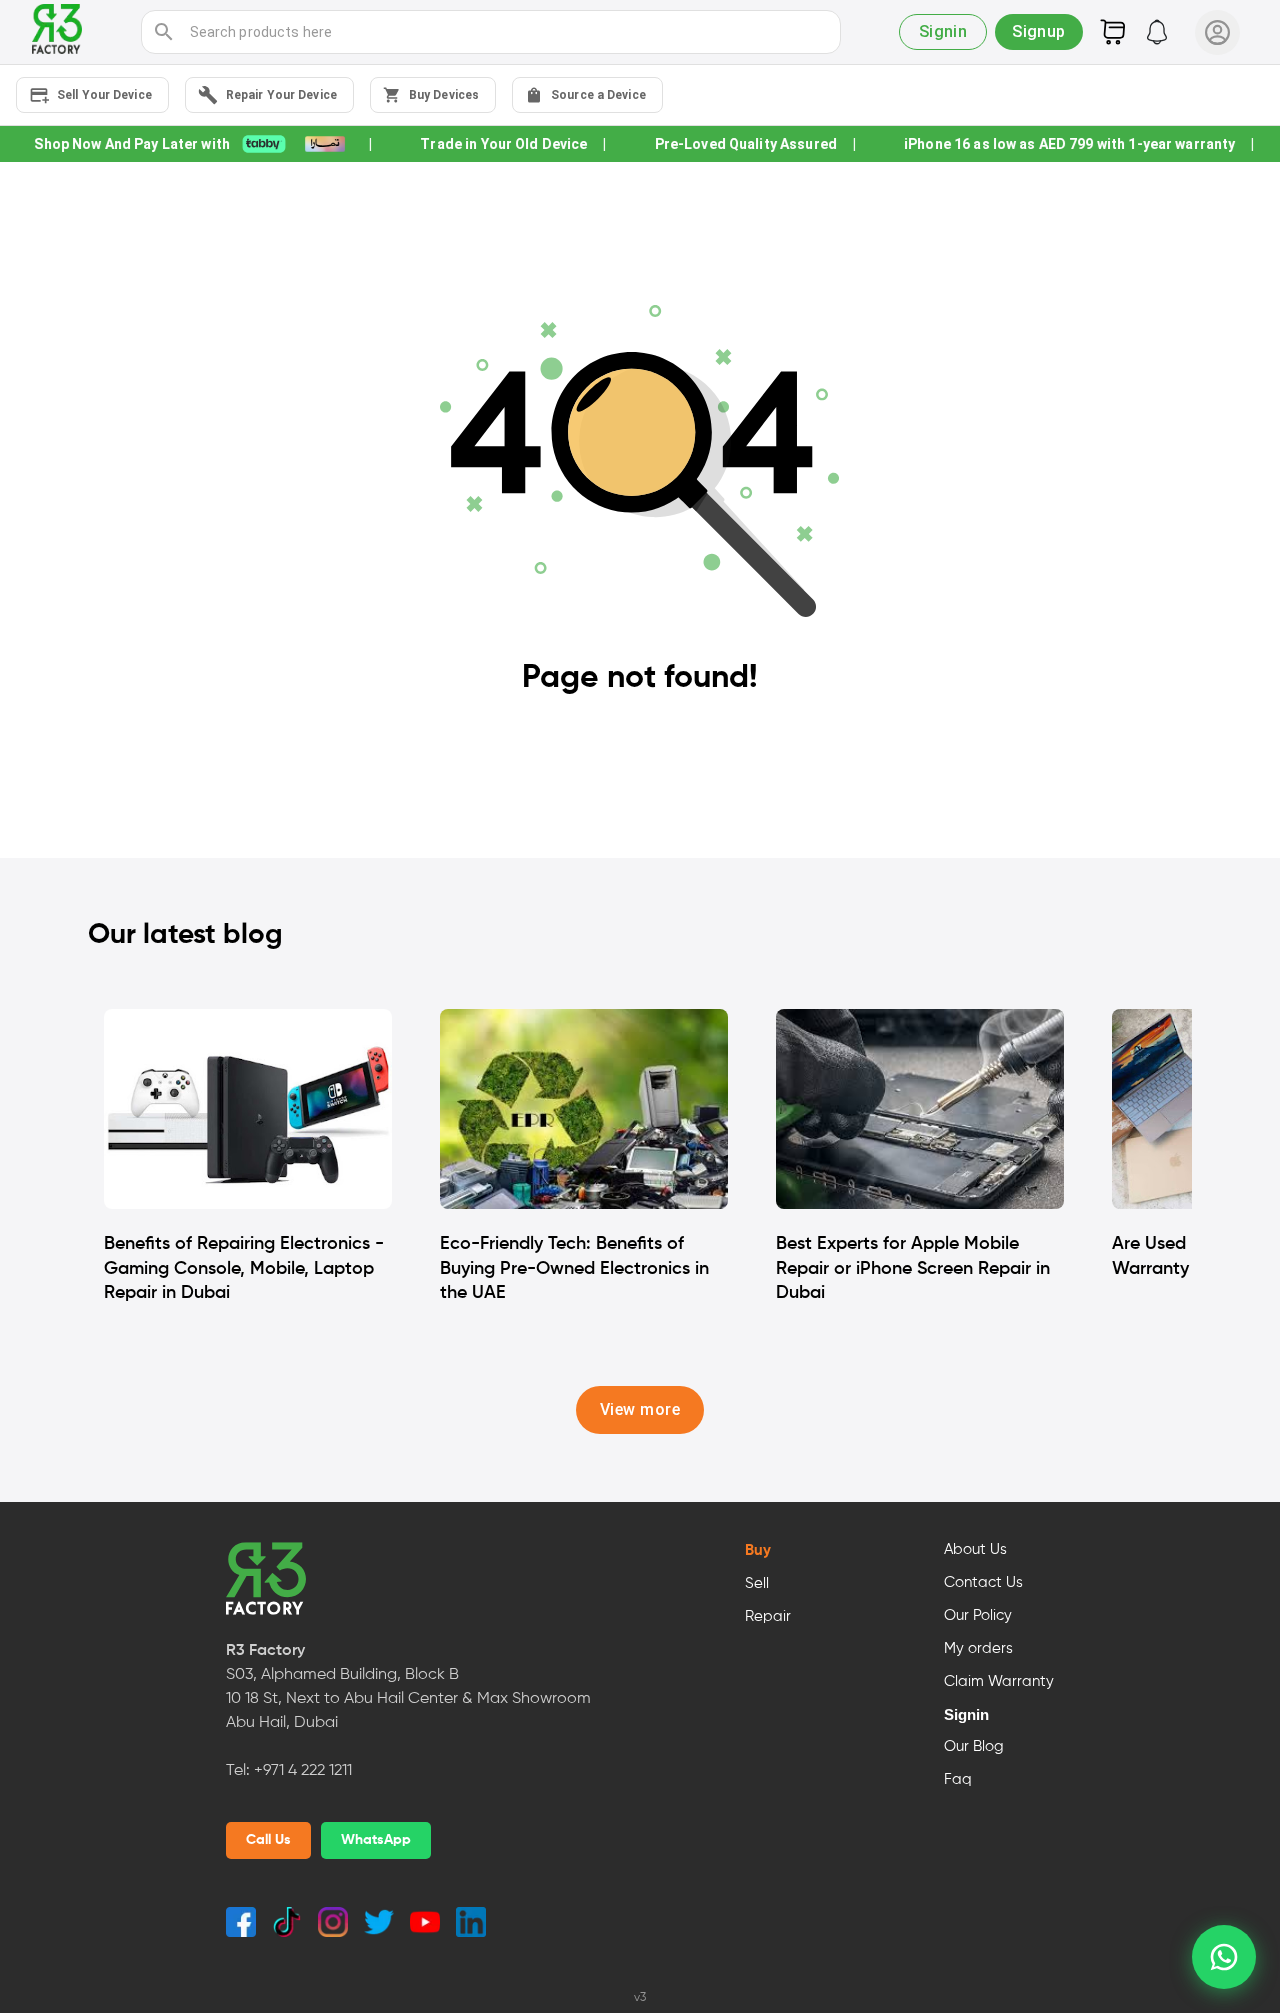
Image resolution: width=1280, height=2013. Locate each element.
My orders (978, 1649)
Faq (958, 1780)
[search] (164, 32)
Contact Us (983, 1583)
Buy (758, 1551)
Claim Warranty (999, 1682)
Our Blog (974, 1747)
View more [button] (640, 1409)
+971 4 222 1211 (303, 1771)
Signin (966, 1715)
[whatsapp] (1224, 1957)
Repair (768, 1617)
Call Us (268, 1840)
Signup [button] (1039, 31)
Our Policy (978, 1616)
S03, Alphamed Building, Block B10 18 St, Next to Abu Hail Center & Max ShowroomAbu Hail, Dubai (408, 1699)
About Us (975, 1550)
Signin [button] (943, 31)
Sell (757, 1584)
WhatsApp (376, 1840)
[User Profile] (1217, 32)
